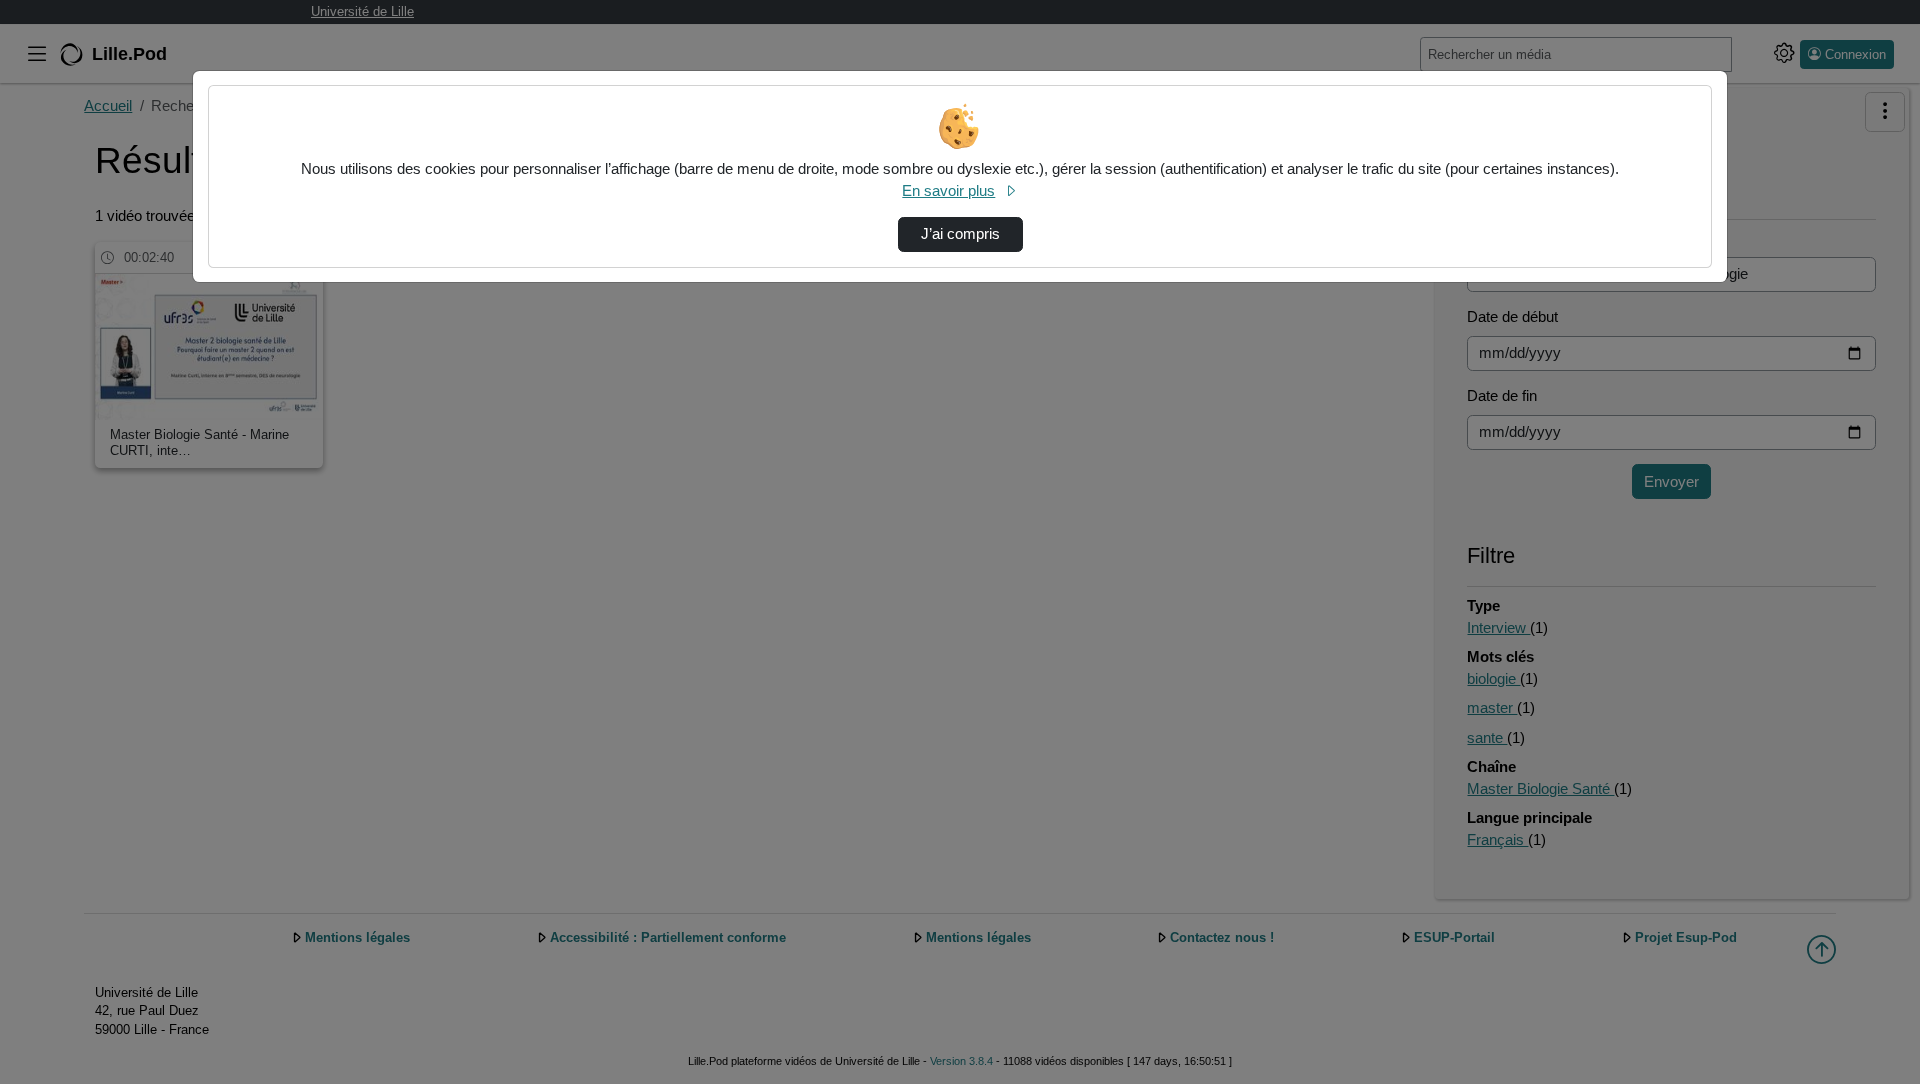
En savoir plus (948, 191)
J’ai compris (960, 234)
